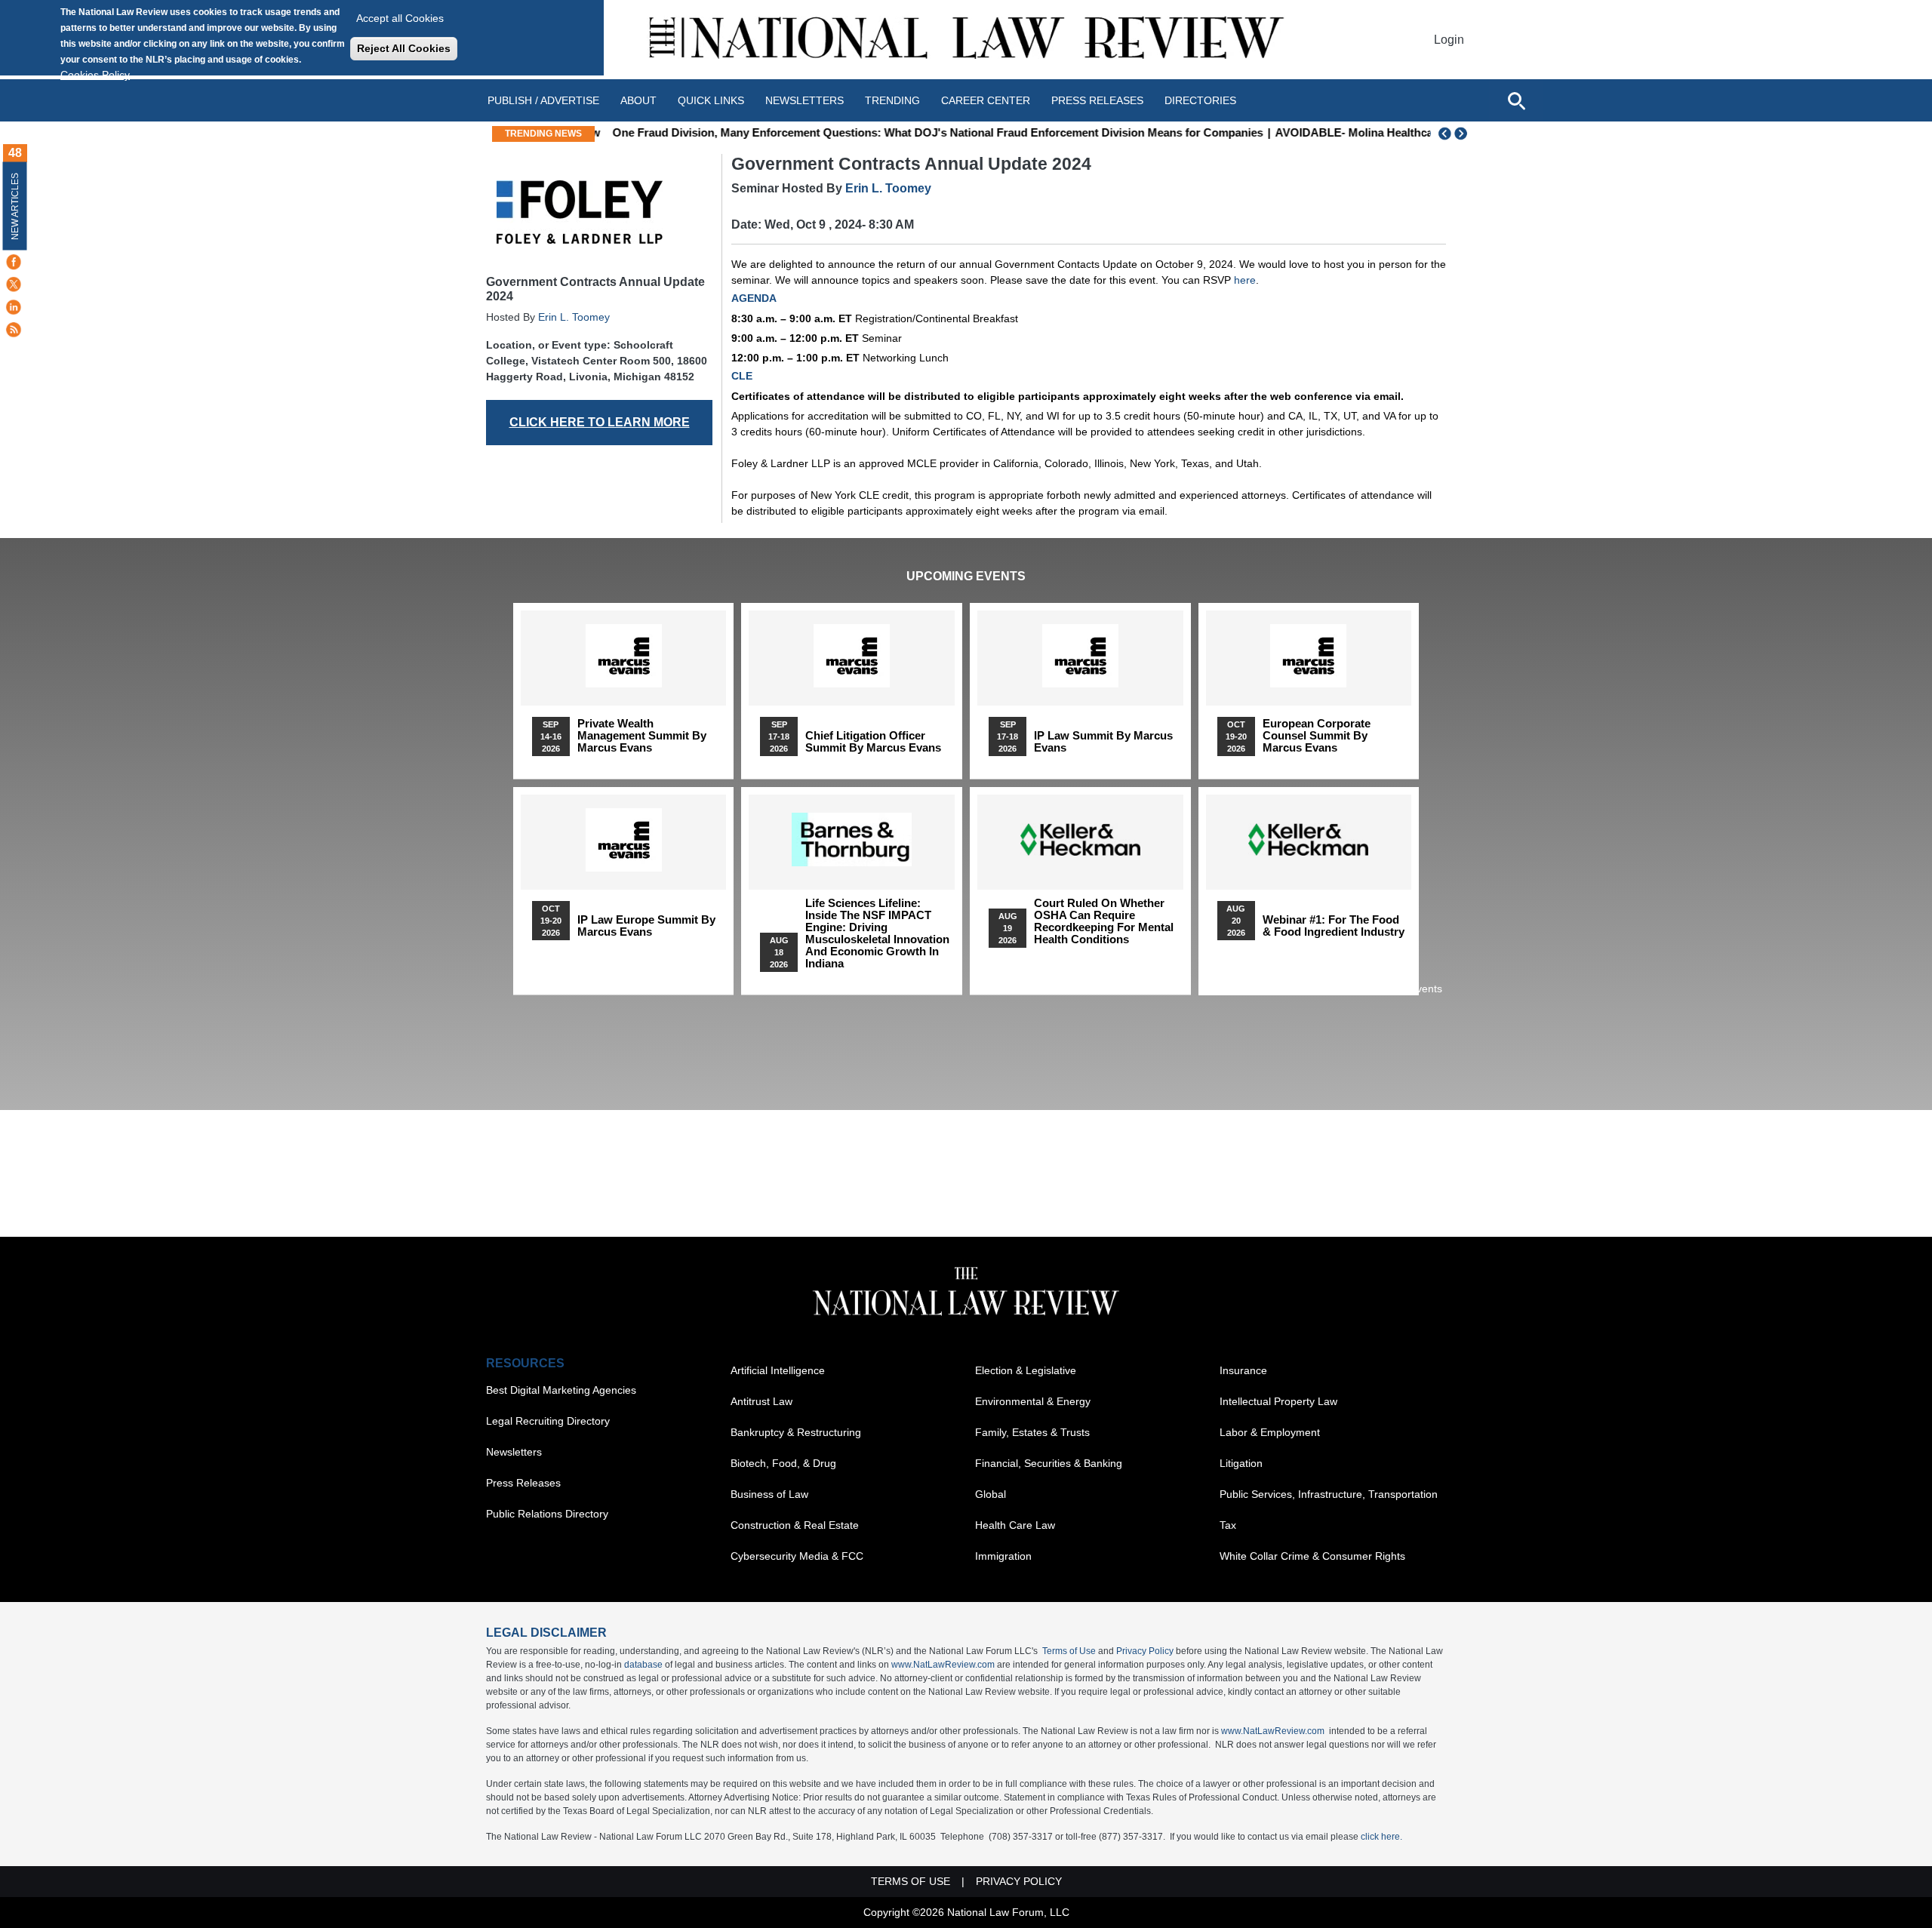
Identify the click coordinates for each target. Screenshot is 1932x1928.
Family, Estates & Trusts (1032, 1432)
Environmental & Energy (1033, 1401)
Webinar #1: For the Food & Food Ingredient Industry (1334, 926)
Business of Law (769, 1494)
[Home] (966, 40)
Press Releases (523, 1483)
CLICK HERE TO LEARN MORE (600, 422)
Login (1449, 40)
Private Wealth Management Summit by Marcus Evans (642, 736)
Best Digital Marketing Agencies (561, 1390)
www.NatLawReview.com (943, 1665)
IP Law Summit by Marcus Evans (1103, 742)
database (643, 1665)
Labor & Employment (1270, 1432)
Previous (1445, 134)
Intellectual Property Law (1278, 1401)
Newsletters (804, 100)
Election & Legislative (1026, 1370)
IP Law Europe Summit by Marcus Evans (646, 926)
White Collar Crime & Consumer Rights (1312, 1556)
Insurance (1243, 1370)
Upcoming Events (966, 576)
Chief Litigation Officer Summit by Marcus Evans (873, 742)
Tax (1228, 1525)
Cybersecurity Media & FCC (797, 1556)
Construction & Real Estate (795, 1525)
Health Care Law (1015, 1525)
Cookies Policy (95, 75)
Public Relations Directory (547, 1514)
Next (1463, 134)
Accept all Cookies (400, 18)
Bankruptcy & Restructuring (796, 1432)
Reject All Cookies (404, 48)
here (1245, 280)
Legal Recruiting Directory (548, 1421)
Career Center (986, 100)
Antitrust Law (761, 1401)
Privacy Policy (1145, 1651)
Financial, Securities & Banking (1049, 1463)
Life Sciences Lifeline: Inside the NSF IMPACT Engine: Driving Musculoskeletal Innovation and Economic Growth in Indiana (877, 933)
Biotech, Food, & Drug (783, 1463)
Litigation (1241, 1463)
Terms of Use (1069, 1651)
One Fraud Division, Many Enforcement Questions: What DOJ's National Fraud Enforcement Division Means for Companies (929, 132)
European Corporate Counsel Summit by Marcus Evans (1317, 736)
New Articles (15, 206)
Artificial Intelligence (778, 1370)
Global (991, 1494)
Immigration (1003, 1556)
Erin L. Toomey (574, 317)
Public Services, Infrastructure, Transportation (1329, 1494)
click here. (1381, 1837)
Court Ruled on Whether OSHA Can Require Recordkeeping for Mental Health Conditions (1104, 921)
